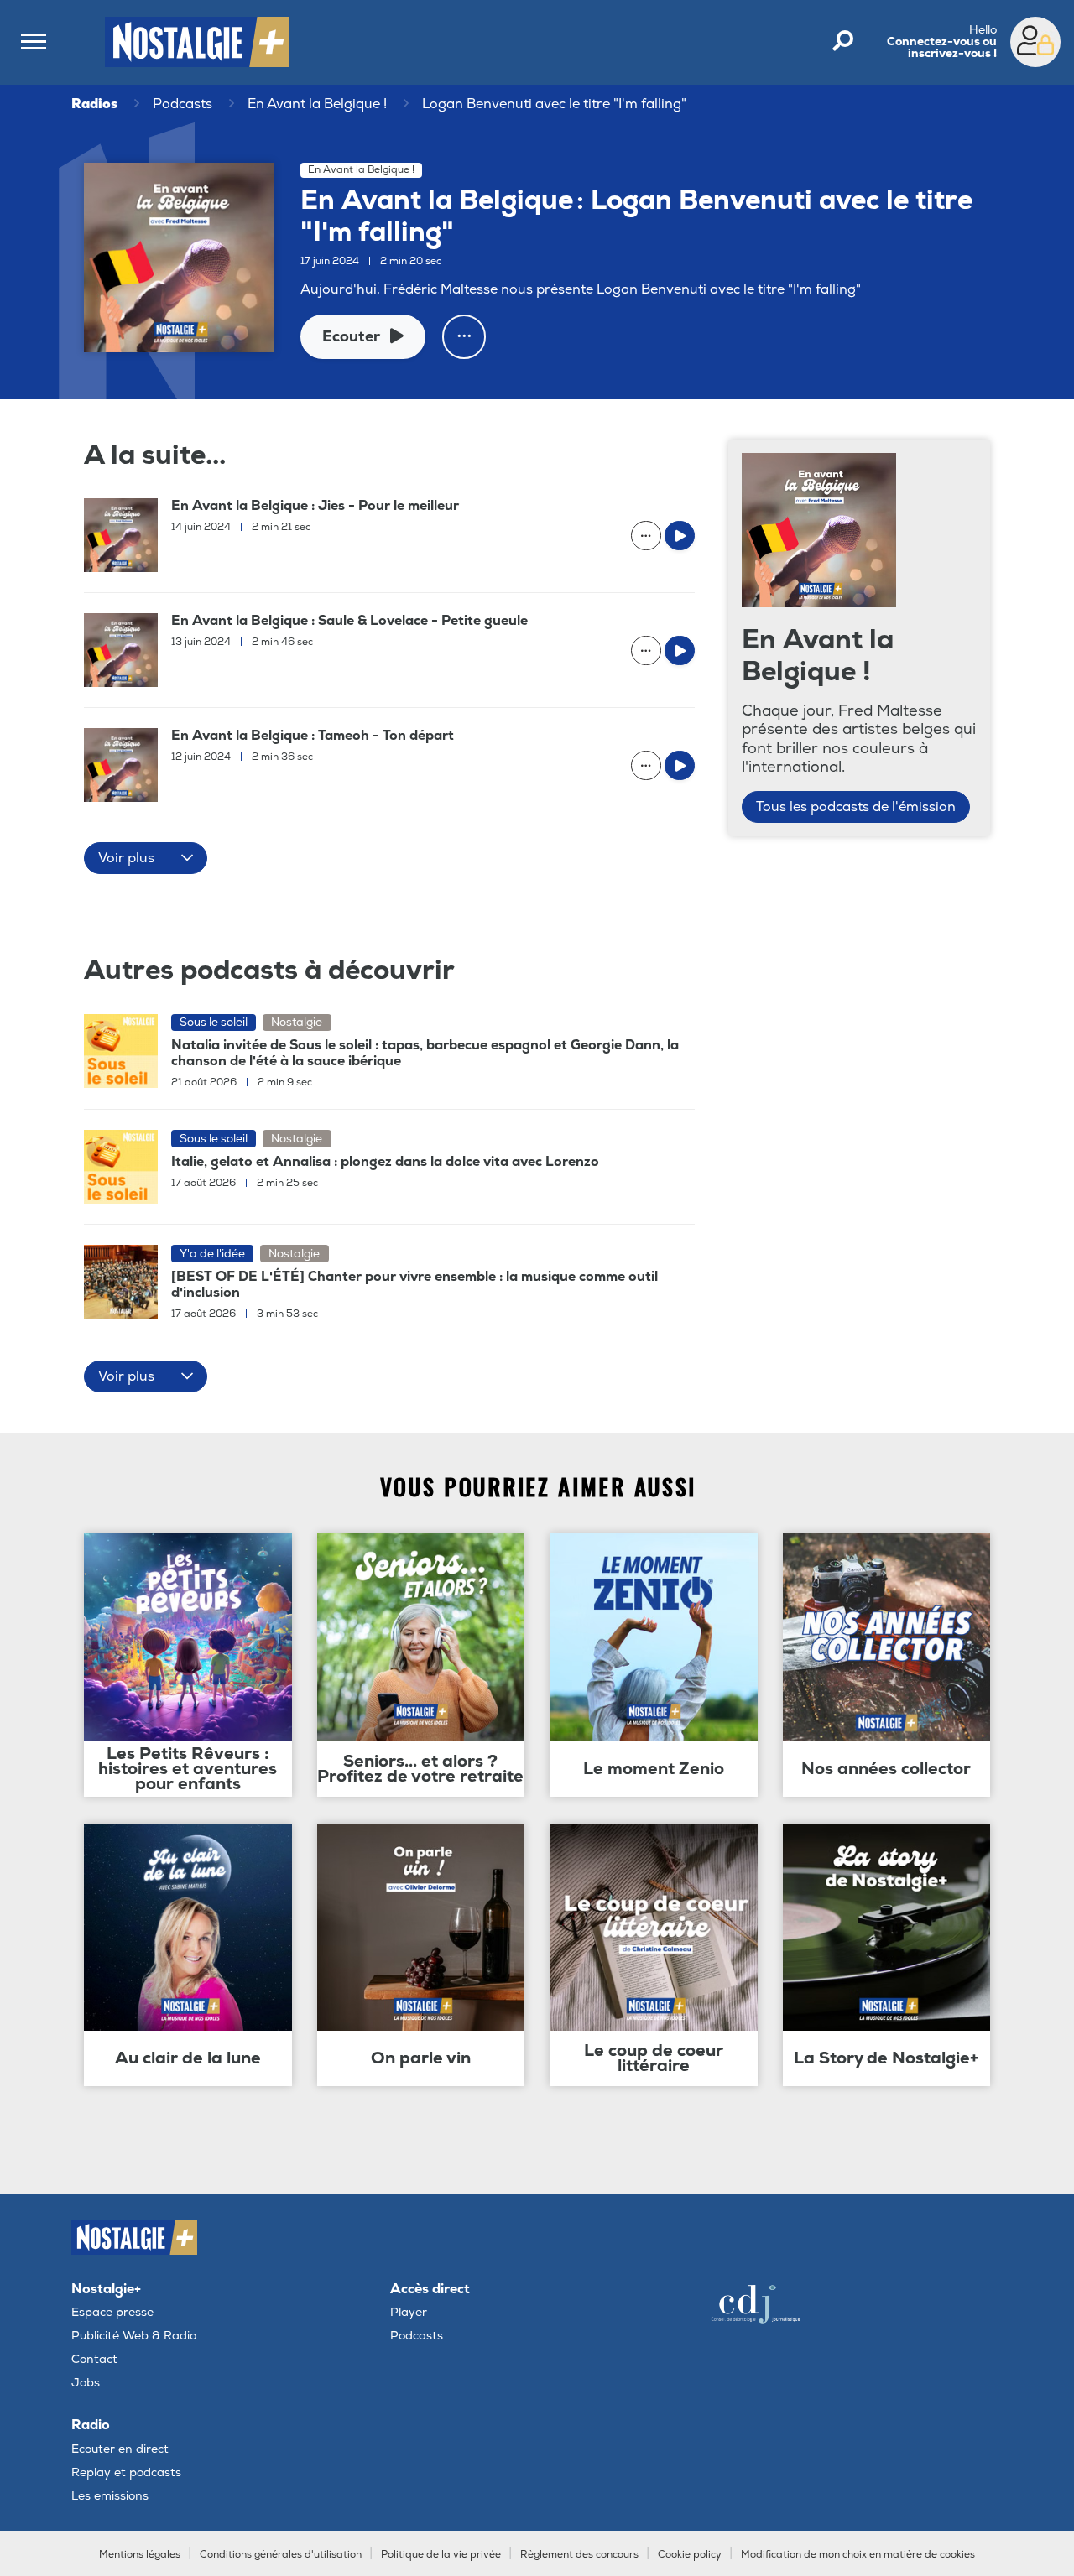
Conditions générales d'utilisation (281, 2555)
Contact (94, 2359)
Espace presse (112, 2312)
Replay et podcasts (126, 2472)
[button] (146, 858)
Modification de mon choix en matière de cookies (858, 2555)
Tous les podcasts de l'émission (856, 807)
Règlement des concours (579, 2555)
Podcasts (182, 104)
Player (409, 2312)
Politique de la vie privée (441, 2555)
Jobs (86, 2383)
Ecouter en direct (120, 2449)
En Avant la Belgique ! (317, 104)
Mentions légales (140, 2555)
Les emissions (110, 2496)
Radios (94, 104)
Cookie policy (690, 2555)
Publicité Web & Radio (134, 2336)
